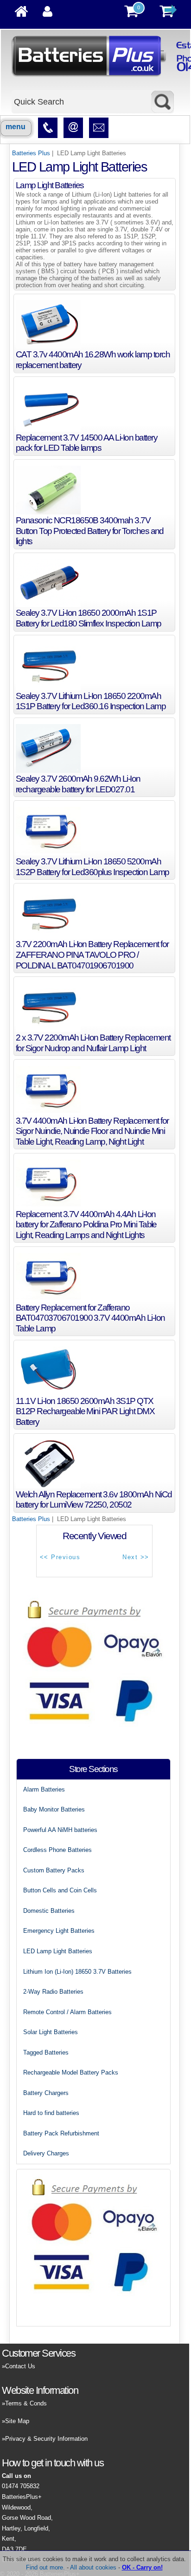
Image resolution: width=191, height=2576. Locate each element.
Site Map (17, 2421)
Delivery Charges (46, 2153)
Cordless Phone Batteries (57, 1850)
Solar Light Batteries (51, 2032)
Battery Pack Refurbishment (61, 2133)
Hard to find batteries (51, 2113)
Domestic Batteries (49, 1911)
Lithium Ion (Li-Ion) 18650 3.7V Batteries (77, 1972)
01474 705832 (21, 2486)
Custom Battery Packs (54, 1870)
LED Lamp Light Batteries (58, 1951)
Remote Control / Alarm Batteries (67, 2012)
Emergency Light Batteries (59, 1931)
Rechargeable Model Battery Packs (71, 2072)
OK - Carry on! (142, 2567)
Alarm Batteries (44, 1789)
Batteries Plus (31, 153)
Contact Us (20, 2366)
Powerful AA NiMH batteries (60, 1830)
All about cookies (93, 2567)
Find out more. (45, 2567)
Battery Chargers (46, 2093)
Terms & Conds (26, 2403)
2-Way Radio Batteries (53, 1992)
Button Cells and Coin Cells (60, 1890)
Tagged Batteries (46, 2052)
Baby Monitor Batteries (54, 1809)
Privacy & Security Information (46, 2439)
